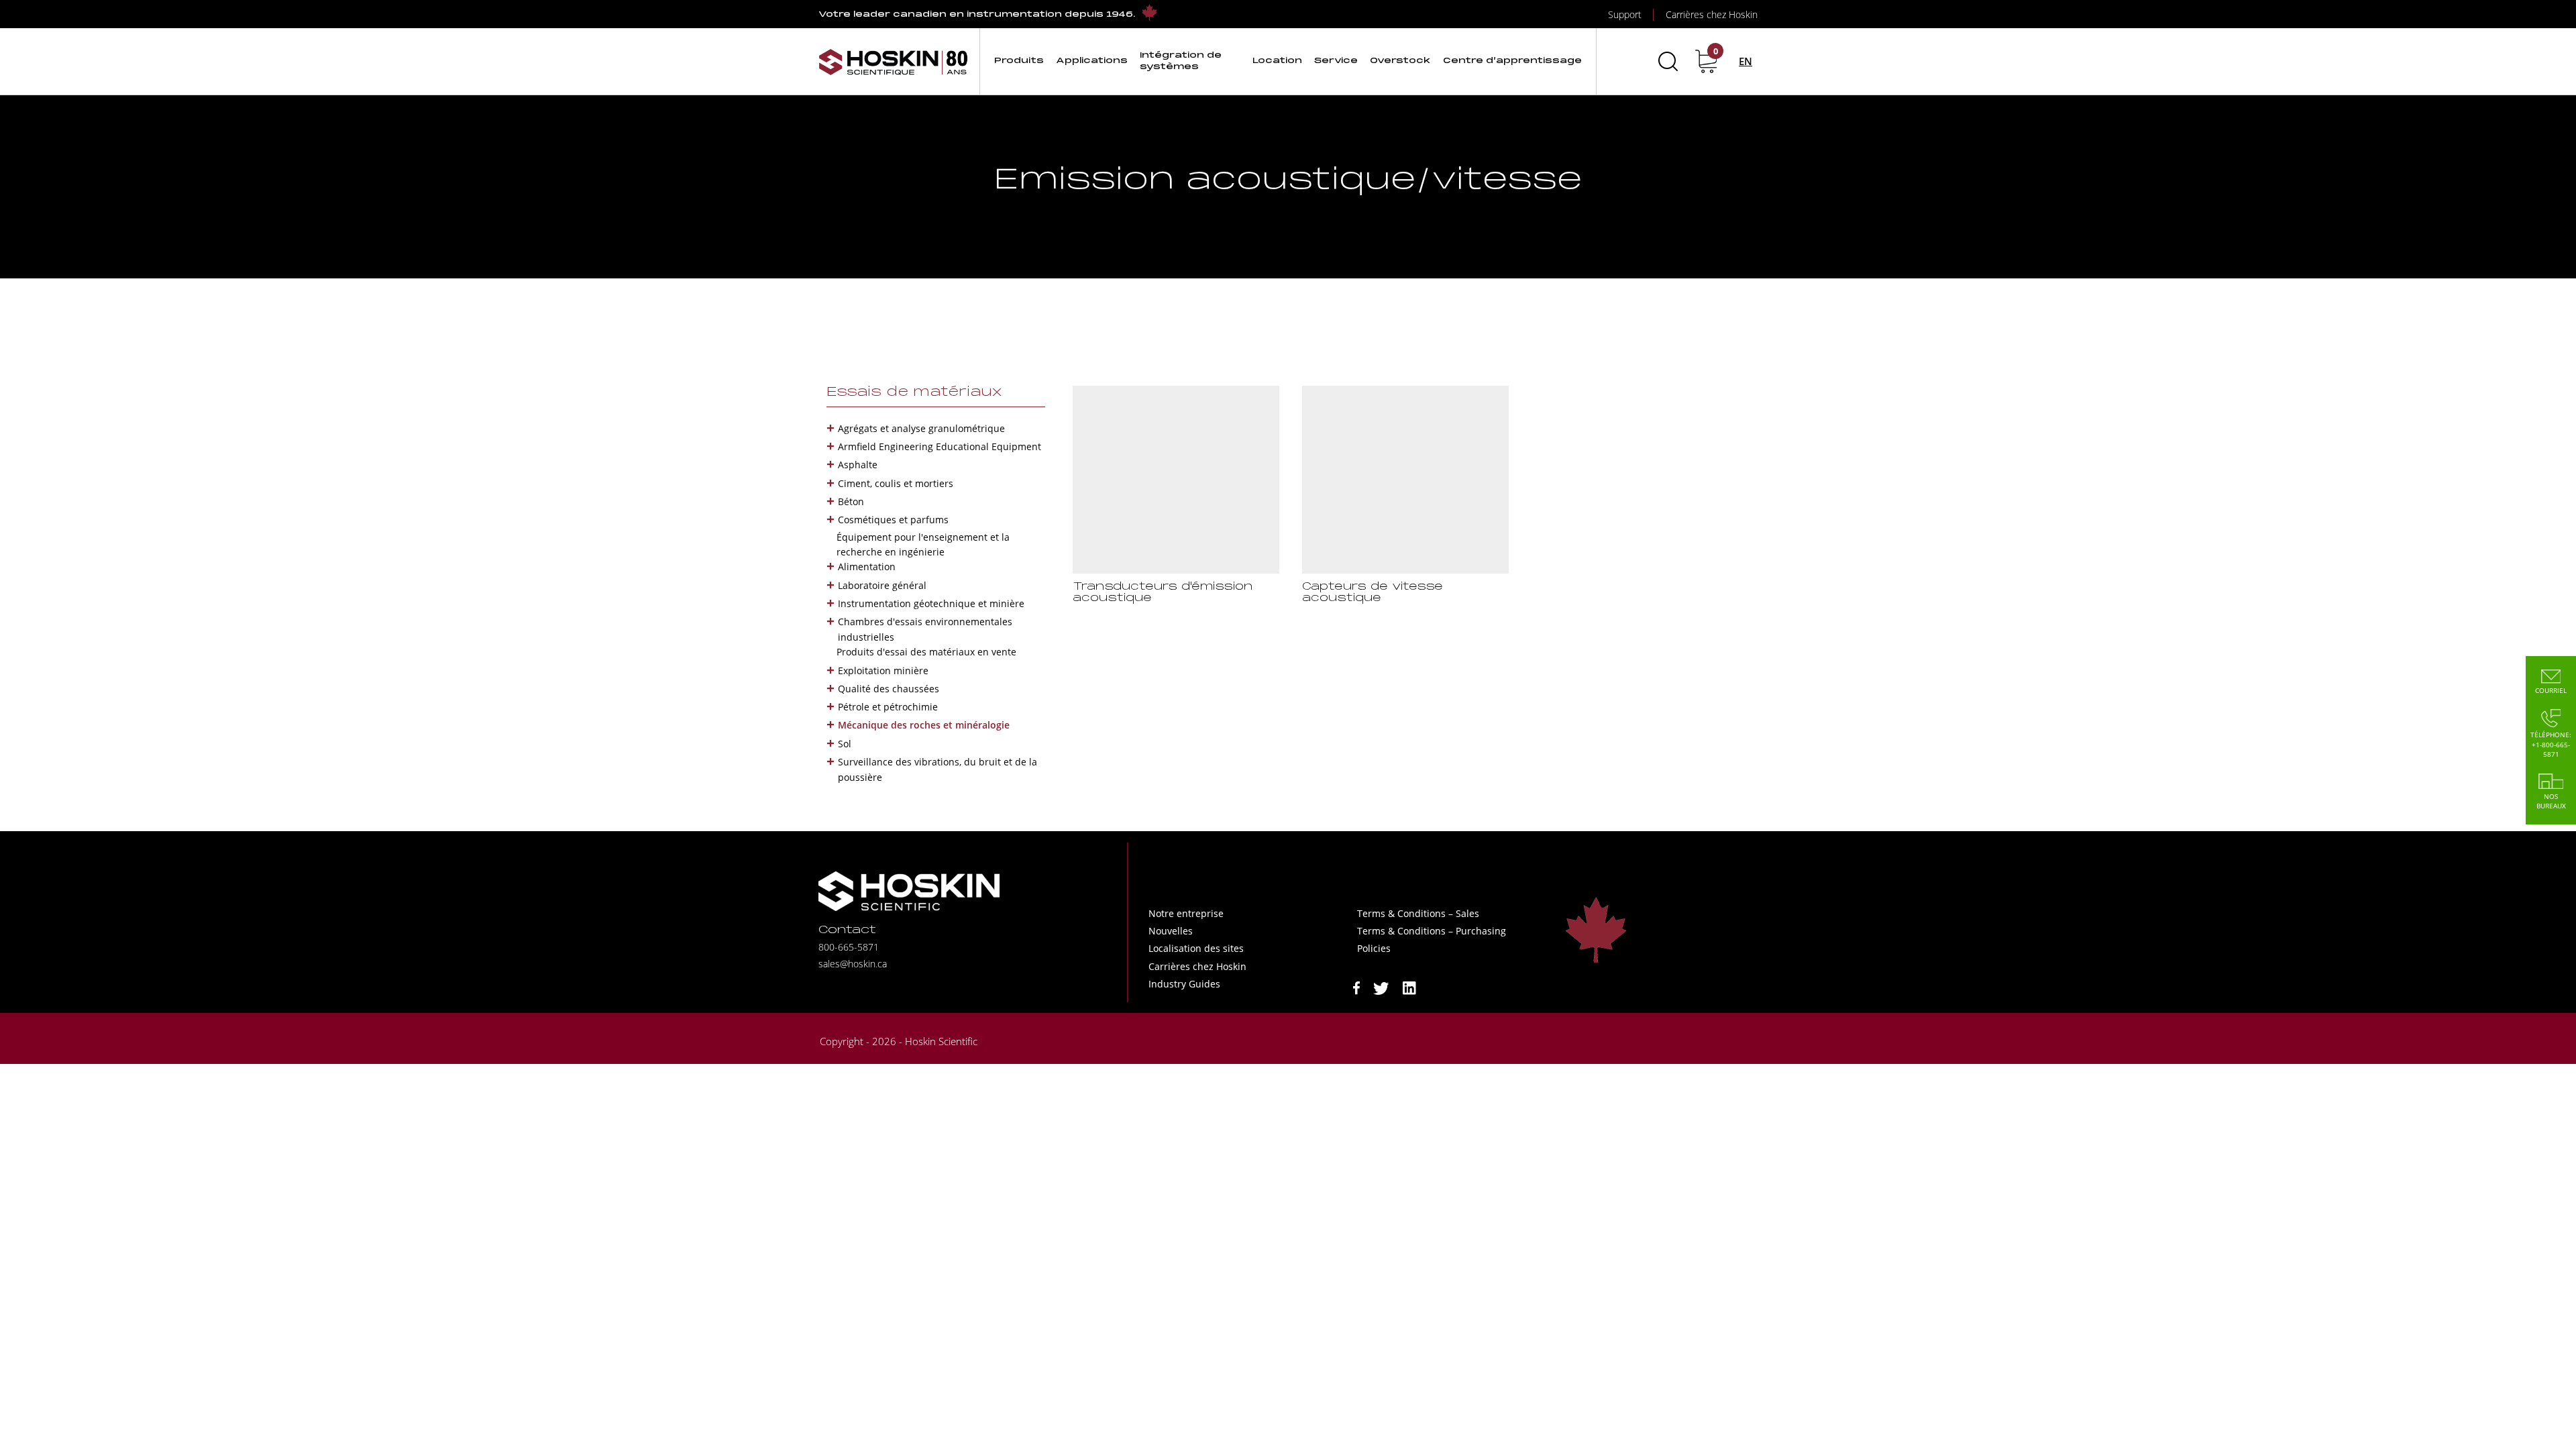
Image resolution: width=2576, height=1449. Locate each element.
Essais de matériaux (914, 392)
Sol (845, 744)
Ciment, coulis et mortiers (896, 483)
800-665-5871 (849, 947)
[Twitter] (1381, 987)
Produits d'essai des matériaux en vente (926, 652)
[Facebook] (1356, 987)
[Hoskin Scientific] (894, 61)
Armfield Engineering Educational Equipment (940, 446)
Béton (851, 501)
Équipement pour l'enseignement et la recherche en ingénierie (923, 544)
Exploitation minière (883, 670)
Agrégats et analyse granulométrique (921, 428)
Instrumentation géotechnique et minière (931, 603)
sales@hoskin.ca (853, 964)
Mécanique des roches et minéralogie (924, 725)
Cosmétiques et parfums (893, 520)
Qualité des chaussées (889, 689)
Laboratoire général (882, 585)
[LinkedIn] (1409, 987)
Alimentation (867, 567)
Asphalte (858, 465)
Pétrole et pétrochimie (888, 707)
